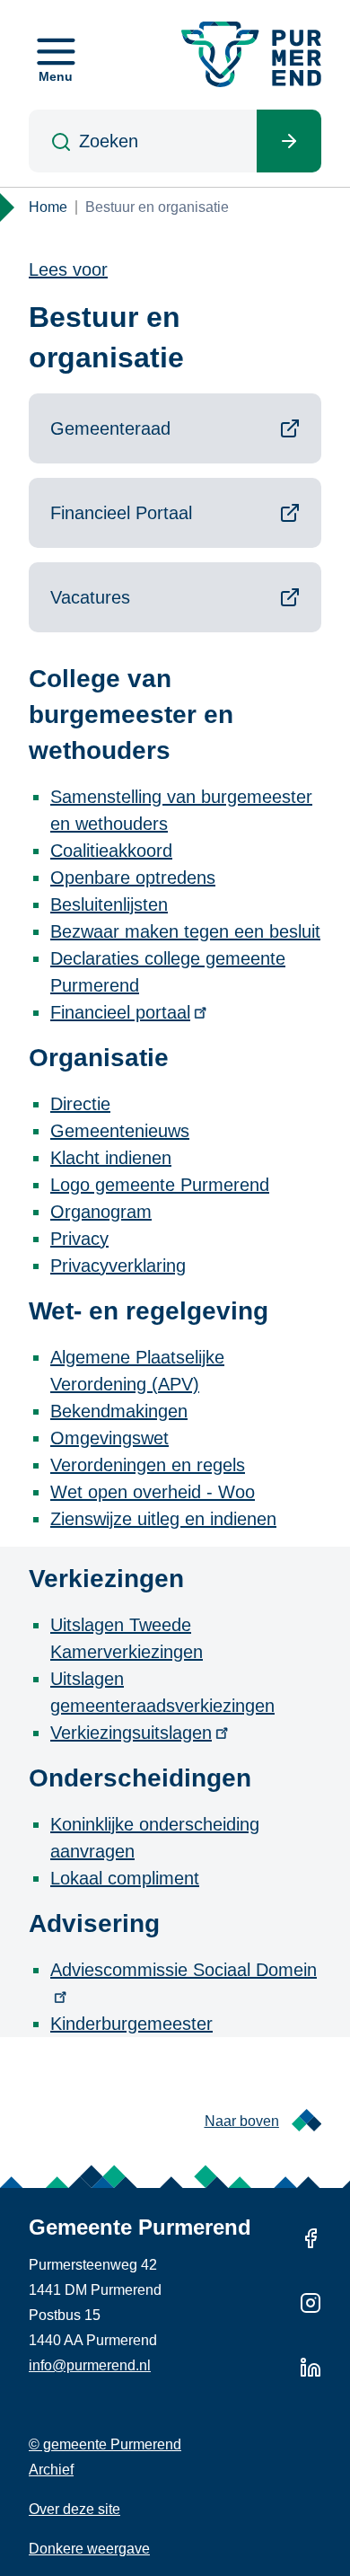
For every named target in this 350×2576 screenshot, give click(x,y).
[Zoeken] (289, 141)
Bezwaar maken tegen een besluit (185, 931)
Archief (51, 2470)
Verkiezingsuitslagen (131, 1733)
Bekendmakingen (119, 1411)
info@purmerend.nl (90, 2365)
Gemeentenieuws (120, 1131)
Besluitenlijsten (109, 904)
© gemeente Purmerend (105, 2444)
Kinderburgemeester (131, 2024)
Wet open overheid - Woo (153, 1492)
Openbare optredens (133, 878)
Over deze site (74, 2509)
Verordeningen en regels (148, 1465)
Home (48, 207)
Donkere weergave (89, 2549)
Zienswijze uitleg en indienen (163, 1519)
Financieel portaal (120, 1012)
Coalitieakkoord (111, 851)
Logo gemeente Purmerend (160, 1185)
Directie (80, 1104)
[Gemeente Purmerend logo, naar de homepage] (251, 54)
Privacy (79, 1239)
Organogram (101, 1212)
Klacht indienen (111, 1158)
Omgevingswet (109, 1438)
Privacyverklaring (118, 1266)
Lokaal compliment (125, 1878)
